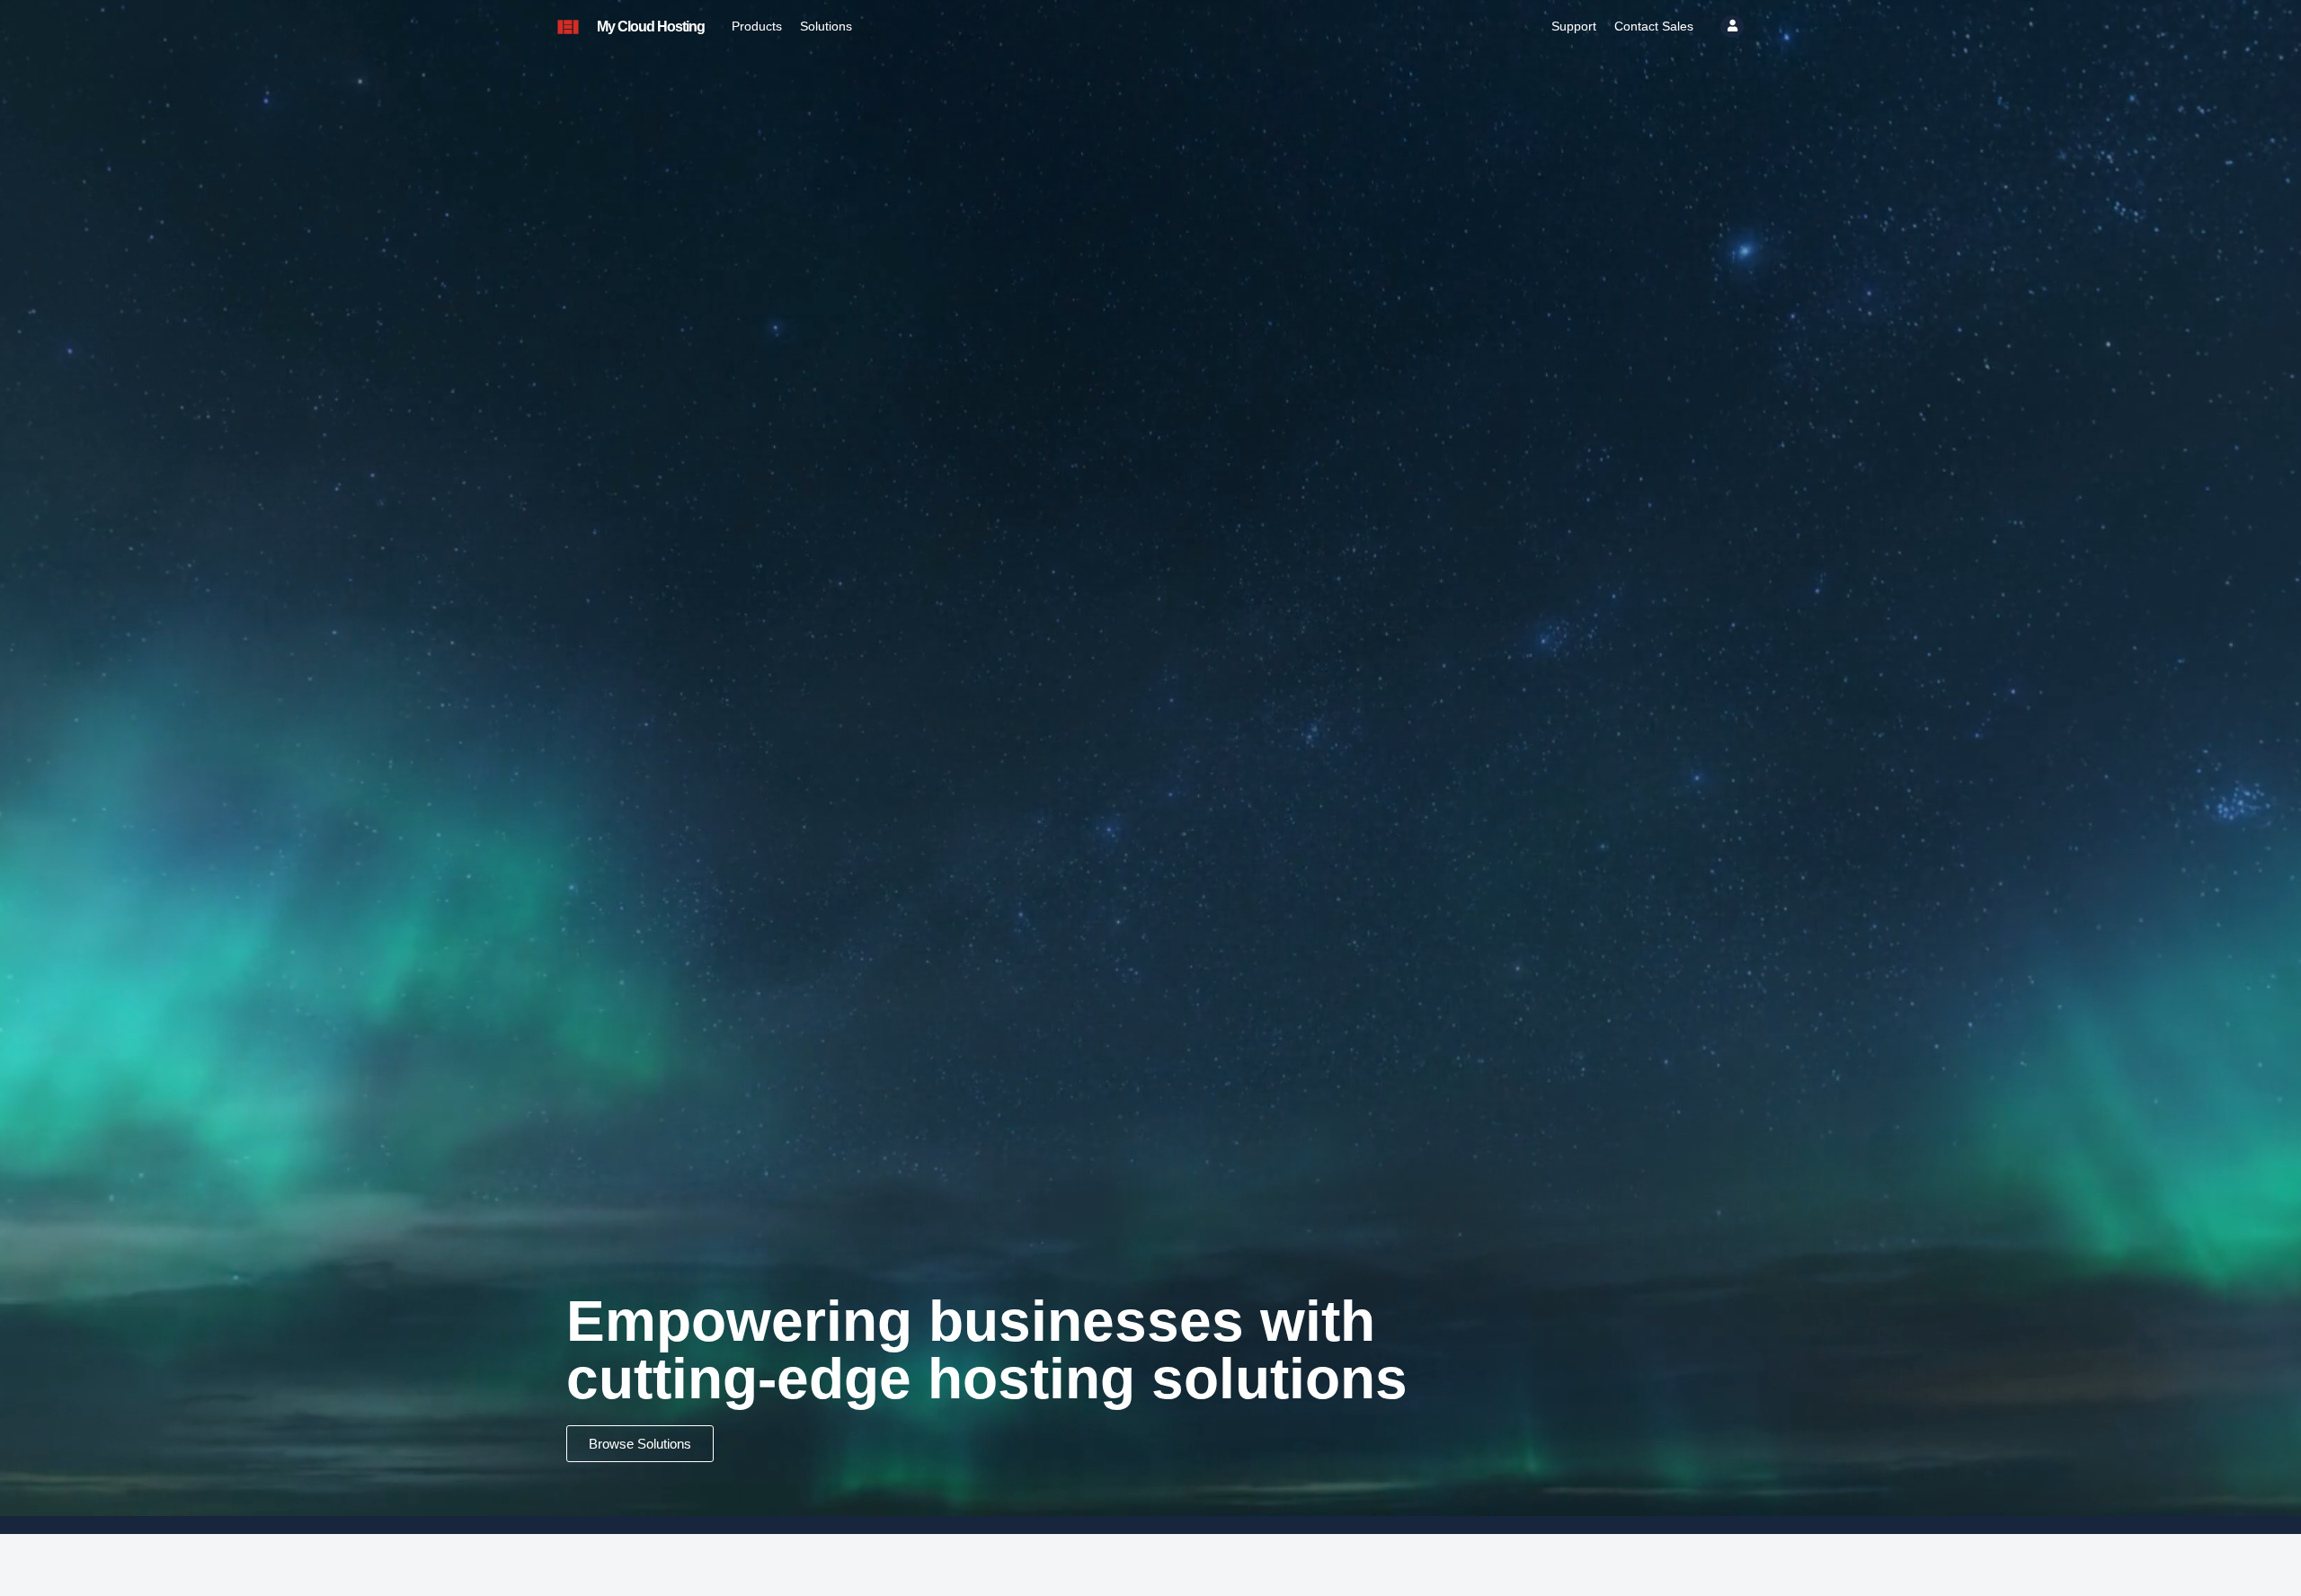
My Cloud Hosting (651, 27)
